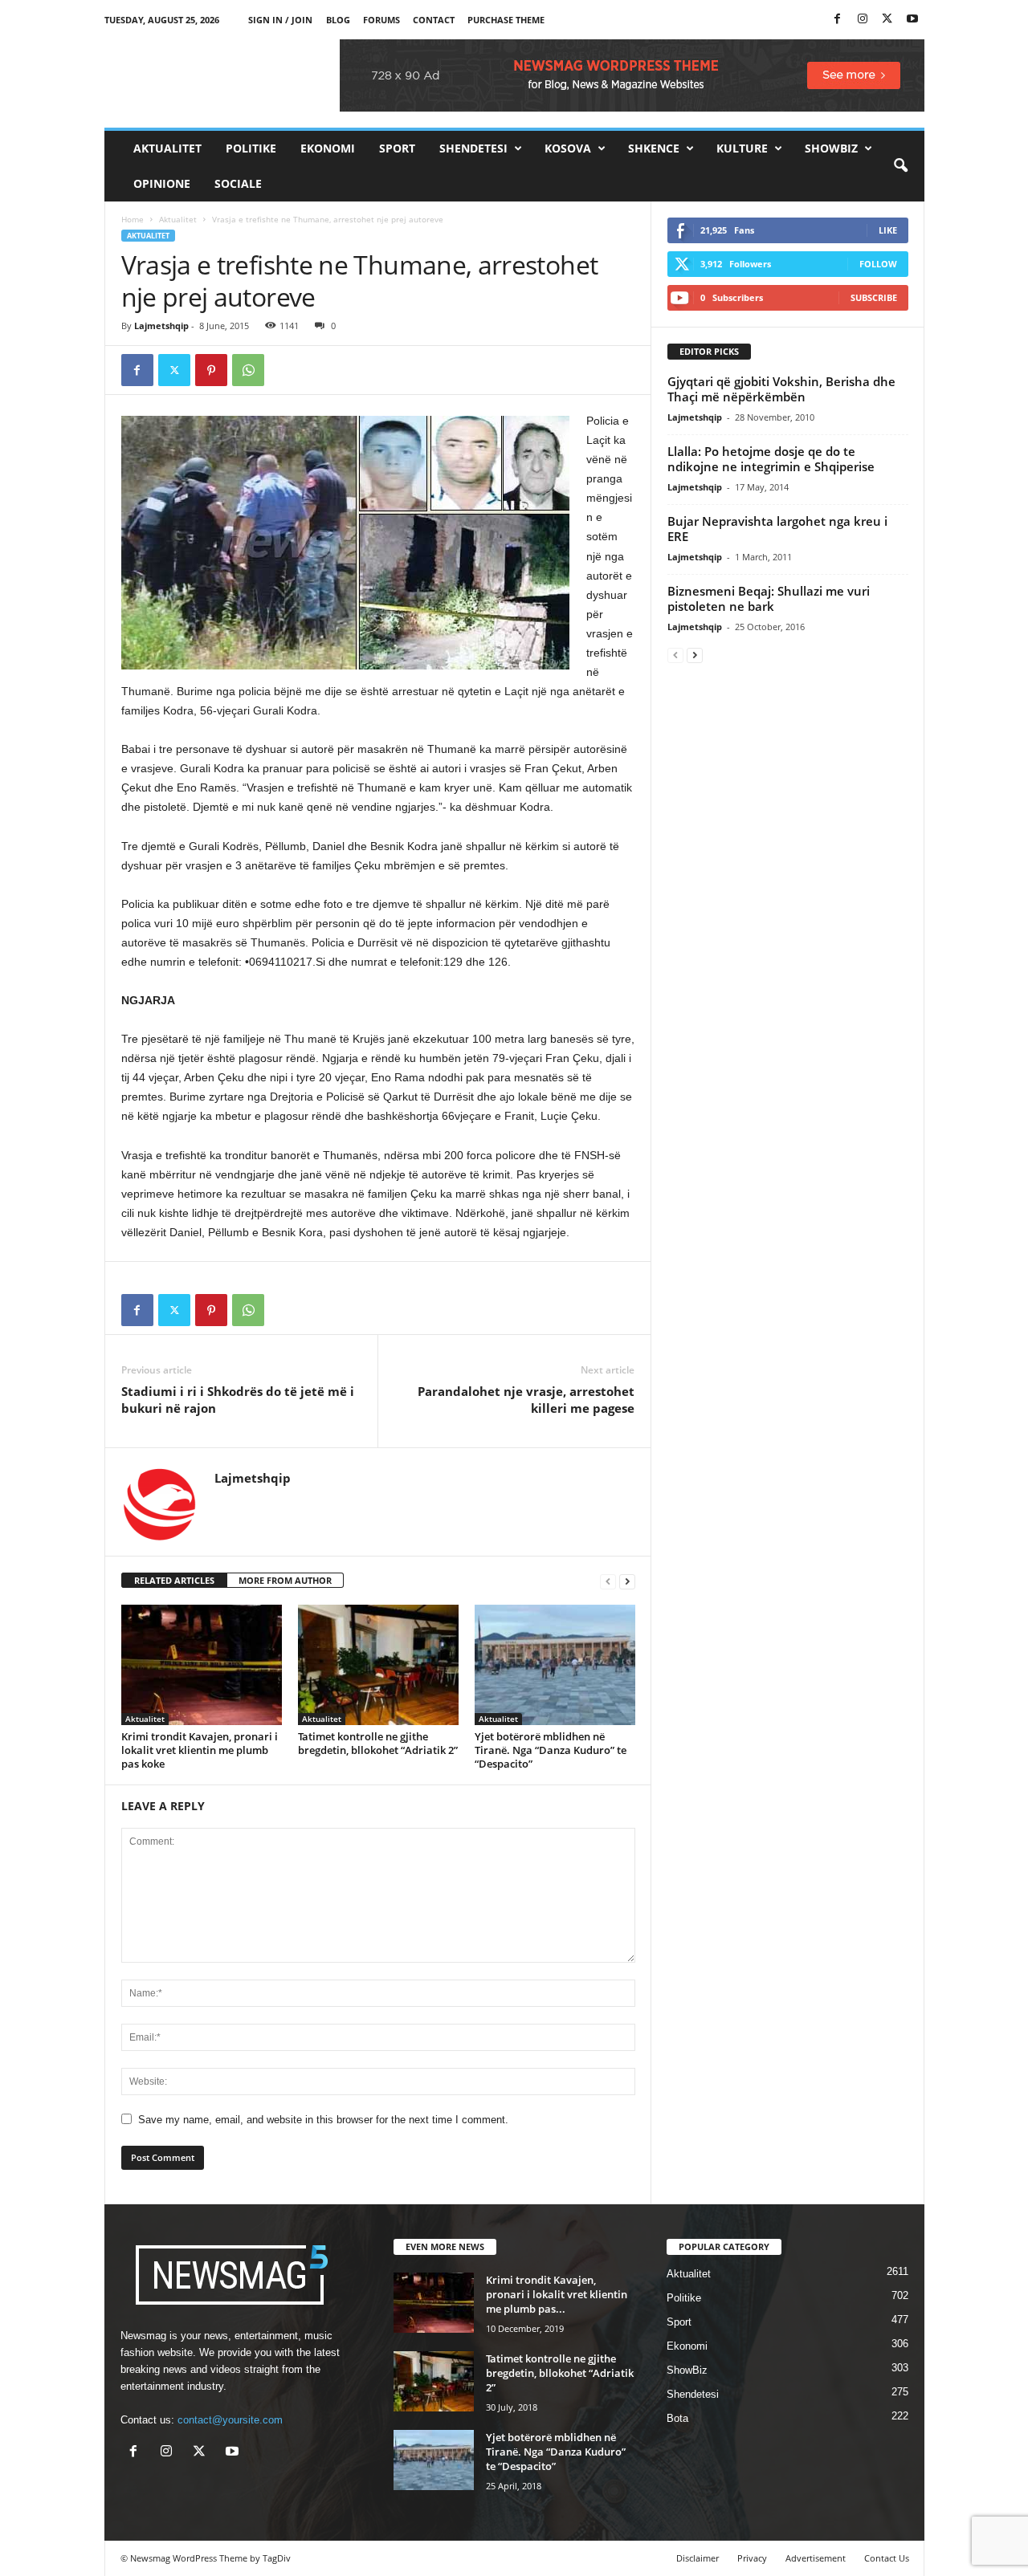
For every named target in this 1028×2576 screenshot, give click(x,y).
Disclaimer (698, 2558)
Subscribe (874, 297)
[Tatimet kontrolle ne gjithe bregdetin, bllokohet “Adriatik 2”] (378, 1665)
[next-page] (627, 1581)
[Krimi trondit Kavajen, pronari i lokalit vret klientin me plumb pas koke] (202, 1665)
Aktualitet (167, 148)
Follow (878, 264)
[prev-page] (608, 1581)
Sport (397, 148)
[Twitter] (887, 20)
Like (888, 230)
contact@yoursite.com (230, 2420)
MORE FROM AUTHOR (285, 1580)
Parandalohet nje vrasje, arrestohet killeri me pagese (526, 1400)
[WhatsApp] (248, 370)
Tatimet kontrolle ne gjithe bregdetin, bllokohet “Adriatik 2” (378, 1743)
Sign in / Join (280, 20)
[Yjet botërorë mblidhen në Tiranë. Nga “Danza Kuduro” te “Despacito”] (555, 1665)
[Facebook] (838, 20)
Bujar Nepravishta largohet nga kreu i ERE (777, 529)
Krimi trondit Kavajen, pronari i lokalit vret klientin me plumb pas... (557, 2294)
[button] (900, 166)
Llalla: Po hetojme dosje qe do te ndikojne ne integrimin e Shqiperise (771, 459)
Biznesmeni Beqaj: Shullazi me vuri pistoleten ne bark (769, 598)
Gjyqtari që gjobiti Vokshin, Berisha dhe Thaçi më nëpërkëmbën (781, 389)
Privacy (752, 2558)
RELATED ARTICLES (174, 1580)
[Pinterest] (211, 370)
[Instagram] (863, 20)
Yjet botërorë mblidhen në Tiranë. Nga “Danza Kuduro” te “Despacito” (551, 1750)
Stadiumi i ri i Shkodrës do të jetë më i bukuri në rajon (238, 1400)
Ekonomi (328, 148)
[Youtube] (912, 20)
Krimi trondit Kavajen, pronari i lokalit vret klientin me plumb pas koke (200, 1750)
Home (133, 219)
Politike (251, 148)
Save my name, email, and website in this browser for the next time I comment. (323, 2120)
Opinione (162, 183)
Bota (677, 2418)
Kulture (742, 148)
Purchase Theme (506, 20)
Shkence (654, 148)
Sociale (238, 183)
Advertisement (816, 2558)
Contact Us (887, 2558)
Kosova (568, 148)
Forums (381, 20)
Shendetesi (473, 148)
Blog (338, 20)
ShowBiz (831, 148)
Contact (434, 20)
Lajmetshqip (161, 326)
